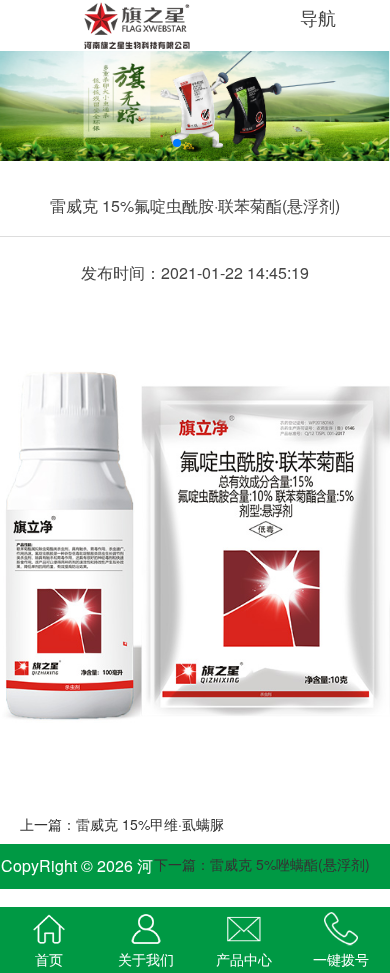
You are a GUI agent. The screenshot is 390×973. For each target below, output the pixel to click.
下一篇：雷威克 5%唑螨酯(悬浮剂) (262, 864)
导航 (320, 17)
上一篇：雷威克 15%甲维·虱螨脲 (122, 824)
